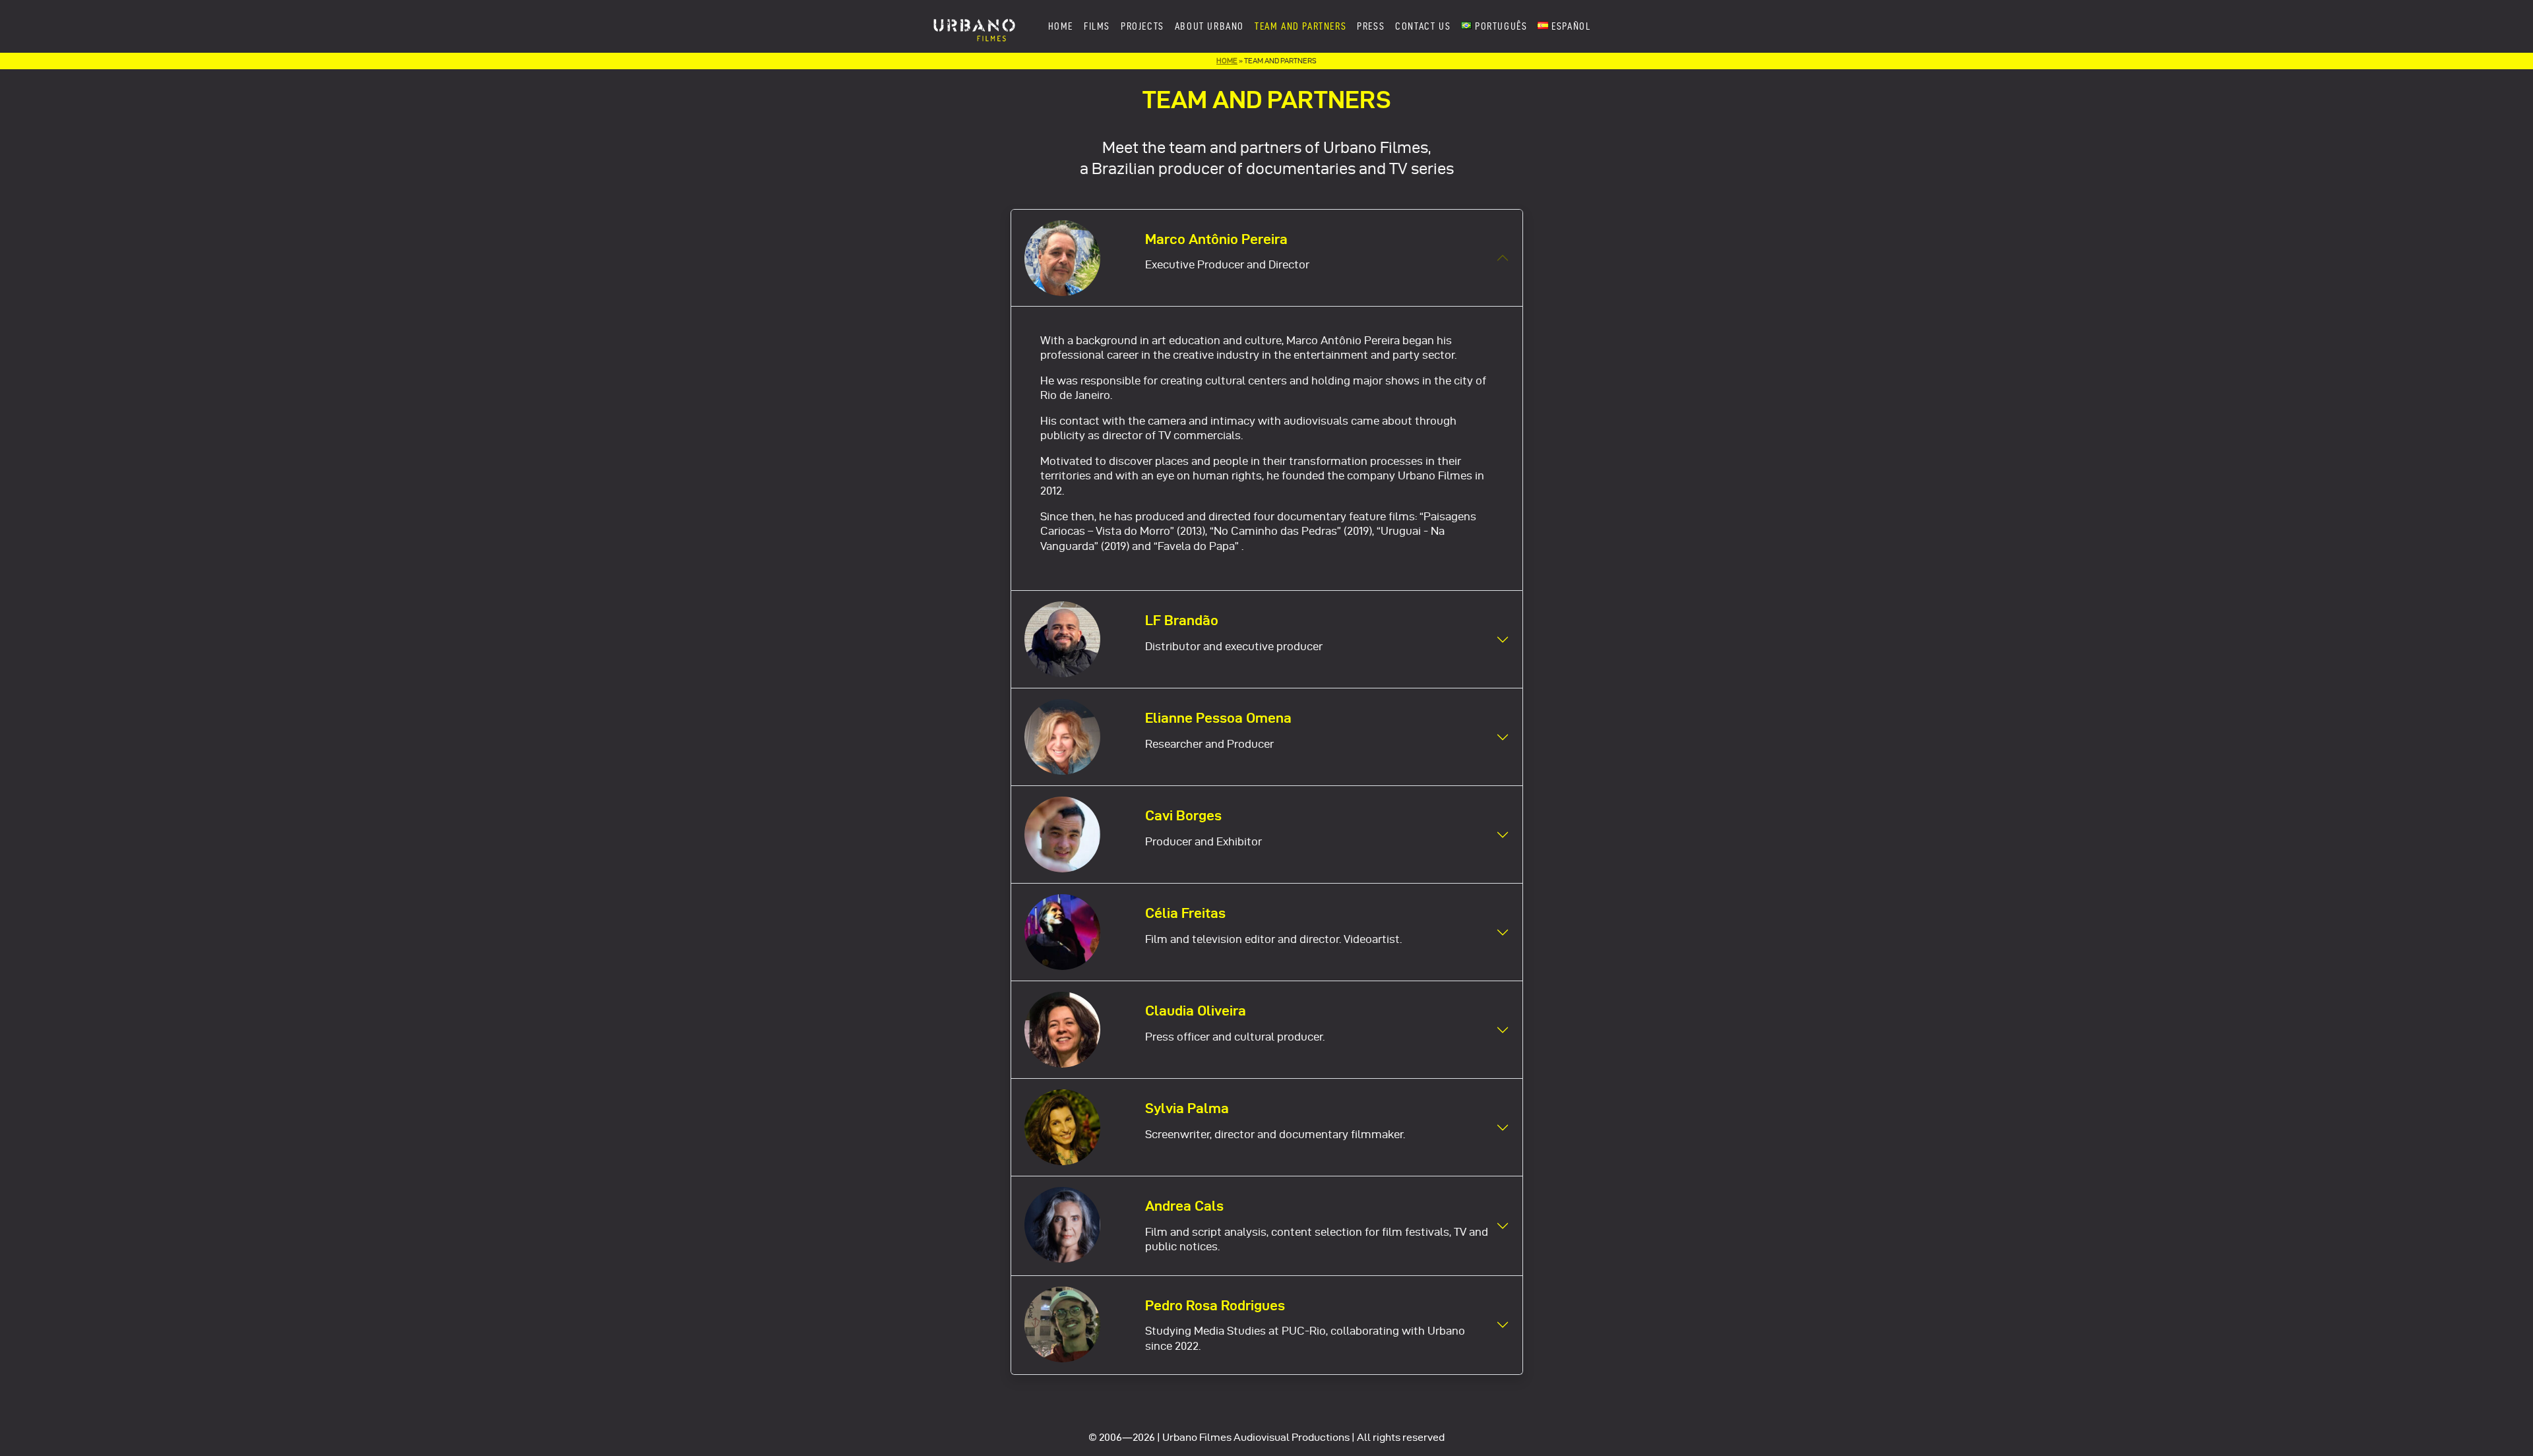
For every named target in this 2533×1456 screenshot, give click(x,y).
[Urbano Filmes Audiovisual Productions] (974, 26)
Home (1227, 61)
